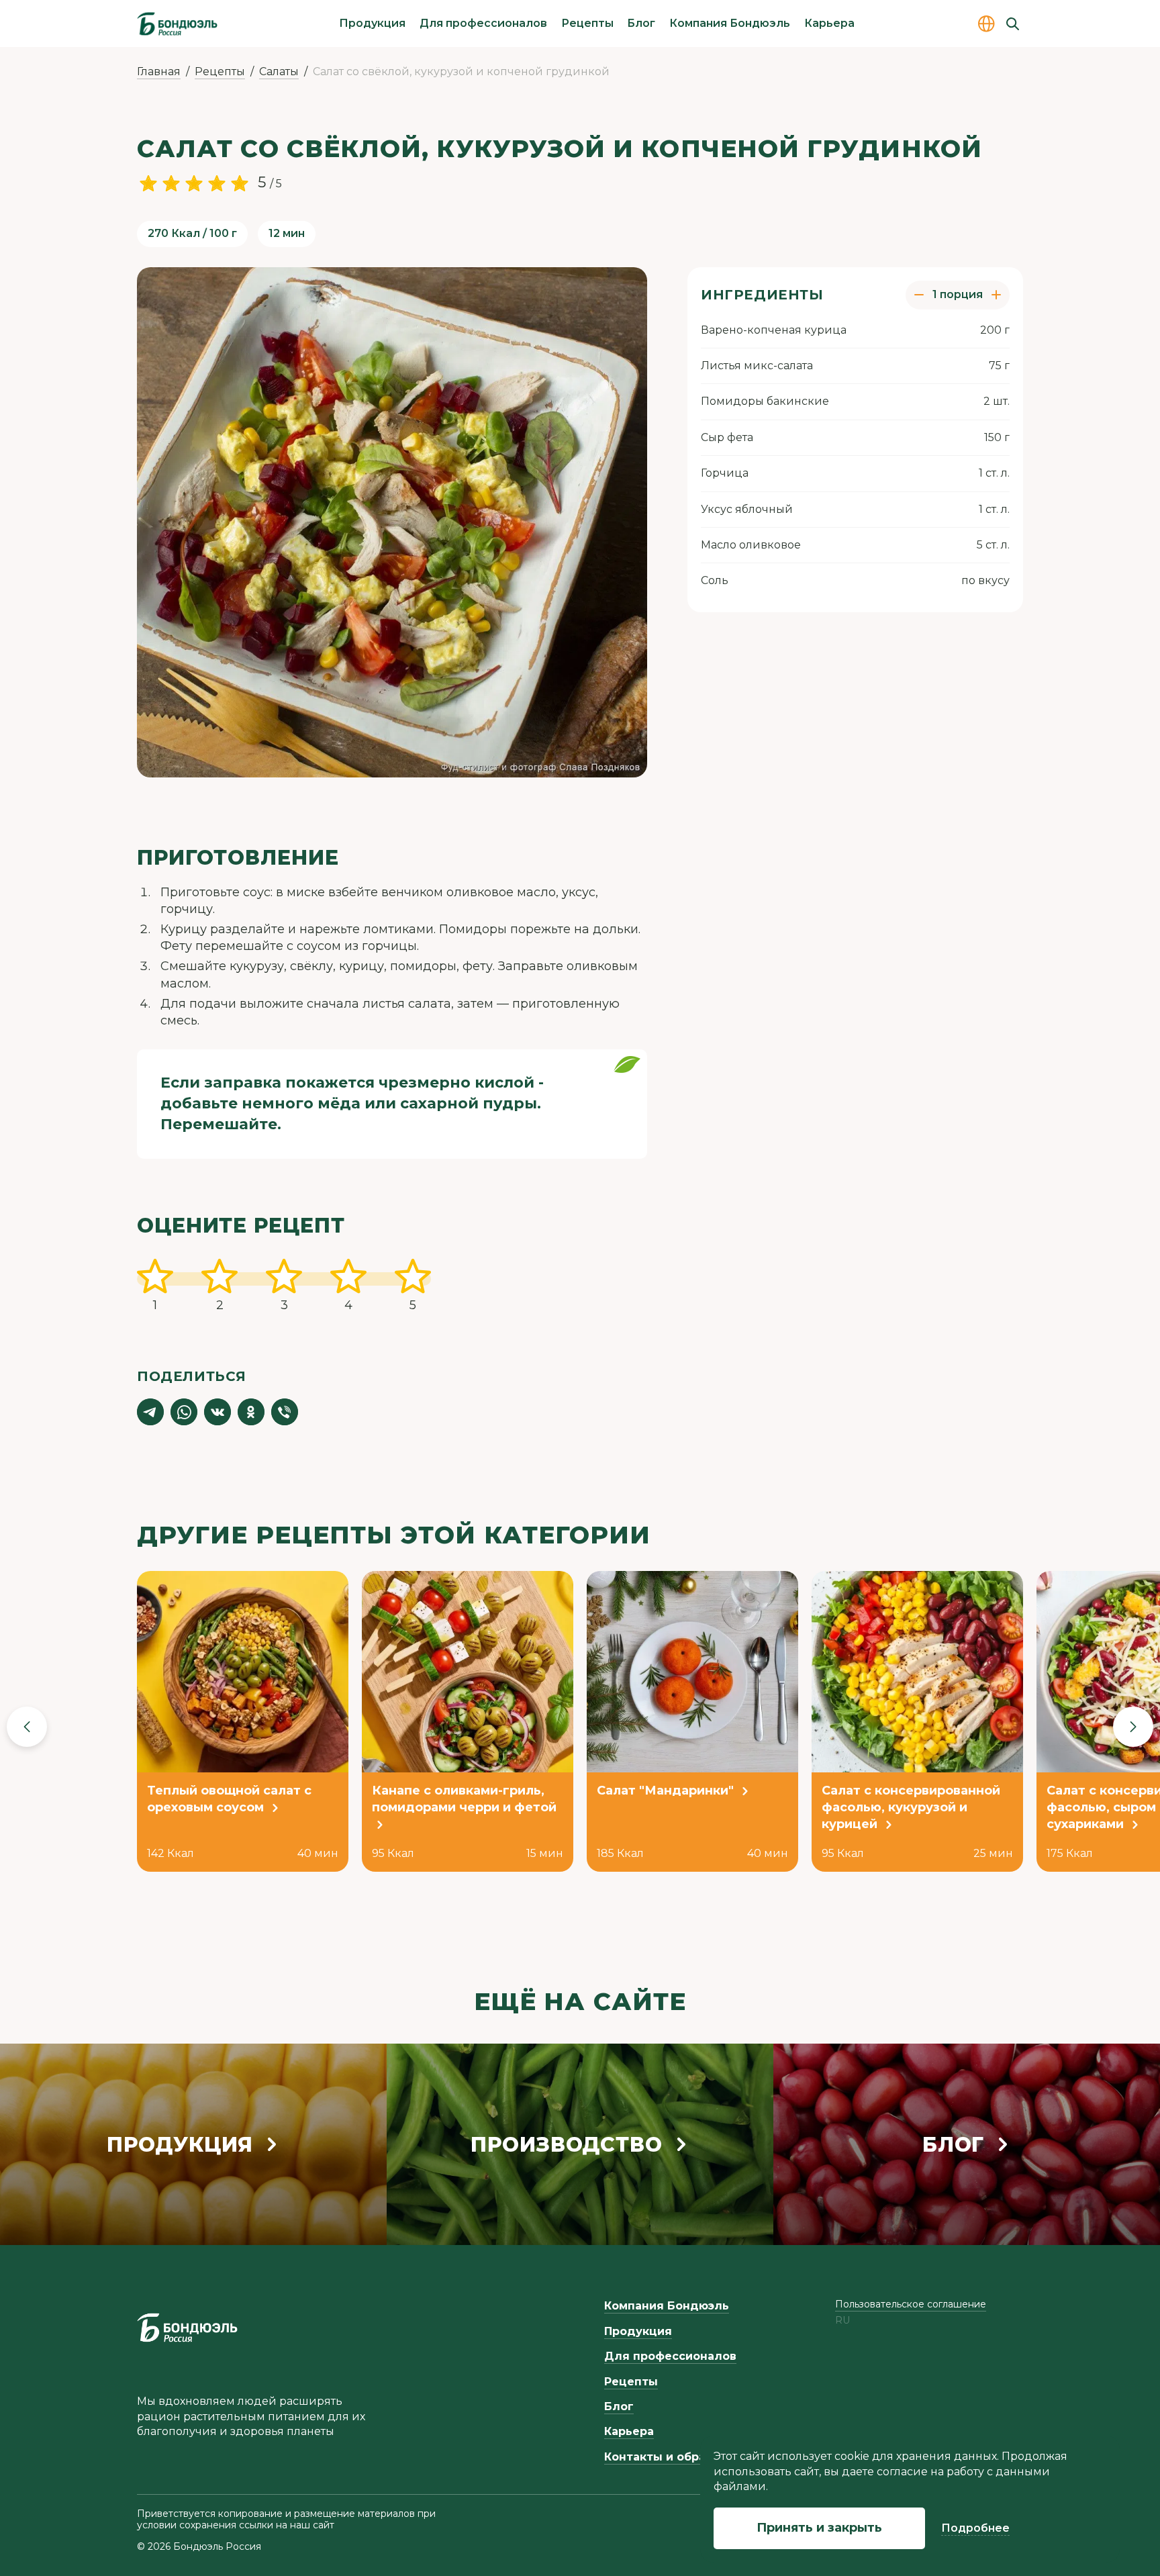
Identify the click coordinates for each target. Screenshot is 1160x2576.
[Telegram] (150, 1412)
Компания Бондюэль (730, 23)
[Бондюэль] (187, 2328)
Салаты (279, 71)
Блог (641, 23)
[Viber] (285, 1412)
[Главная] (177, 23)
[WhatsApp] (184, 1412)
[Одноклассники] (251, 1412)
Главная (159, 71)
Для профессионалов (483, 23)
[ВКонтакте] (217, 1412)
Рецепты (587, 23)
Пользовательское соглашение (911, 2304)
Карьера (829, 23)
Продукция (372, 23)
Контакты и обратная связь (687, 2457)
